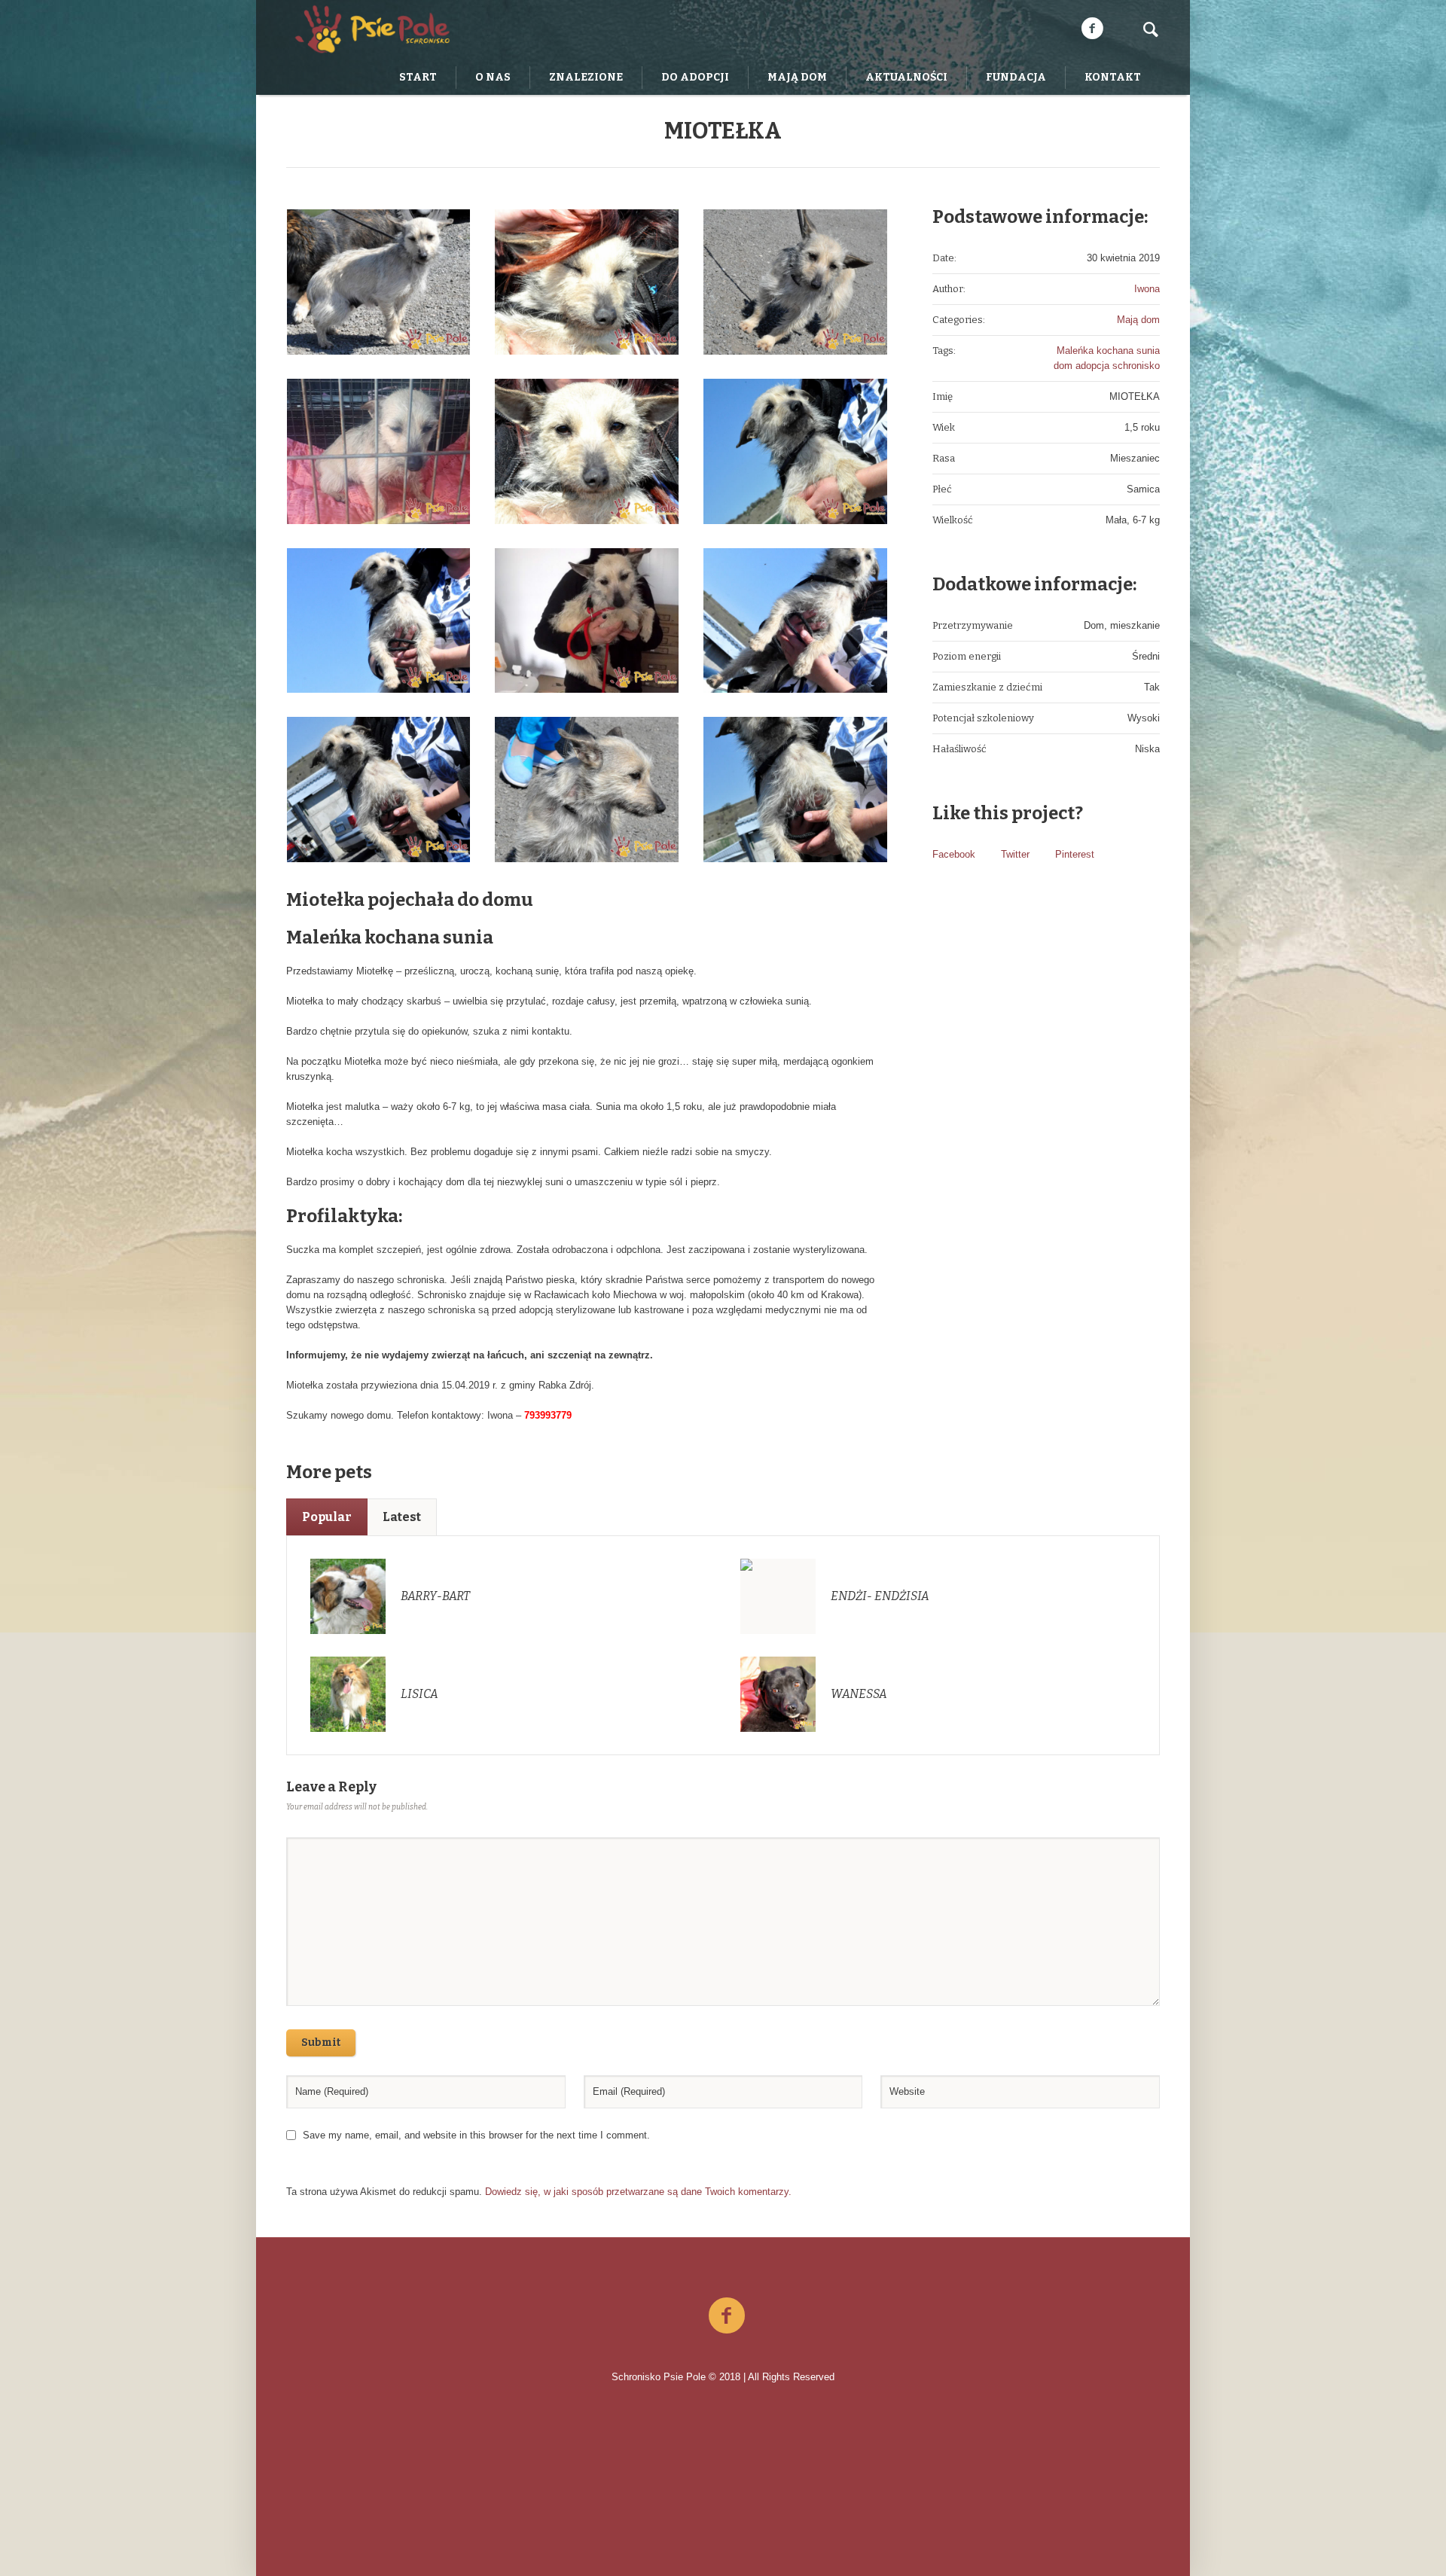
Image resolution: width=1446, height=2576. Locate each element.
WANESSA (859, 1694)
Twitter (1015, 854)
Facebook (954, 854)
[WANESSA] (778, 1694)
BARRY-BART (435, 1596)
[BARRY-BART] (348, 1596)
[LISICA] (348, 1694)
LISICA (419, 1694)
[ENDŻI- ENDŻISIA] (778, 1596)
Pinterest (1075, 854)
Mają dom (1138, 320)
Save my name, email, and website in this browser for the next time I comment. (476, 2135)
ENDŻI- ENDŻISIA (880, 1596)
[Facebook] (1092, 29)
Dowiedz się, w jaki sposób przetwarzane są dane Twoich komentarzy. (638, 2192)
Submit (321, 2043)
